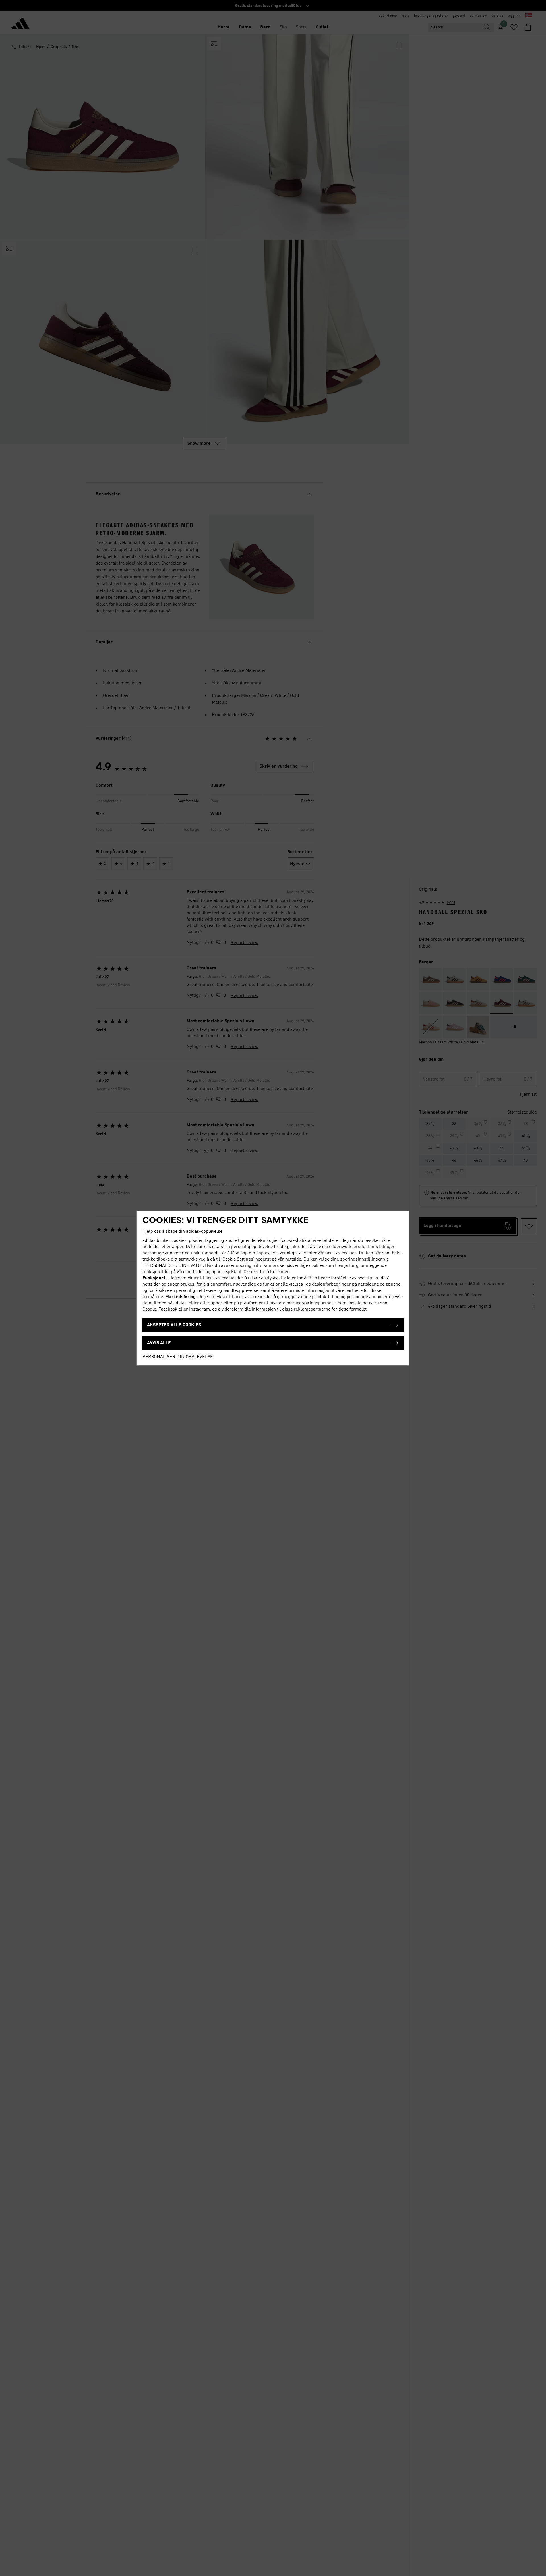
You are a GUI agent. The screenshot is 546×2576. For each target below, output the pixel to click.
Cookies (251, 1272)
